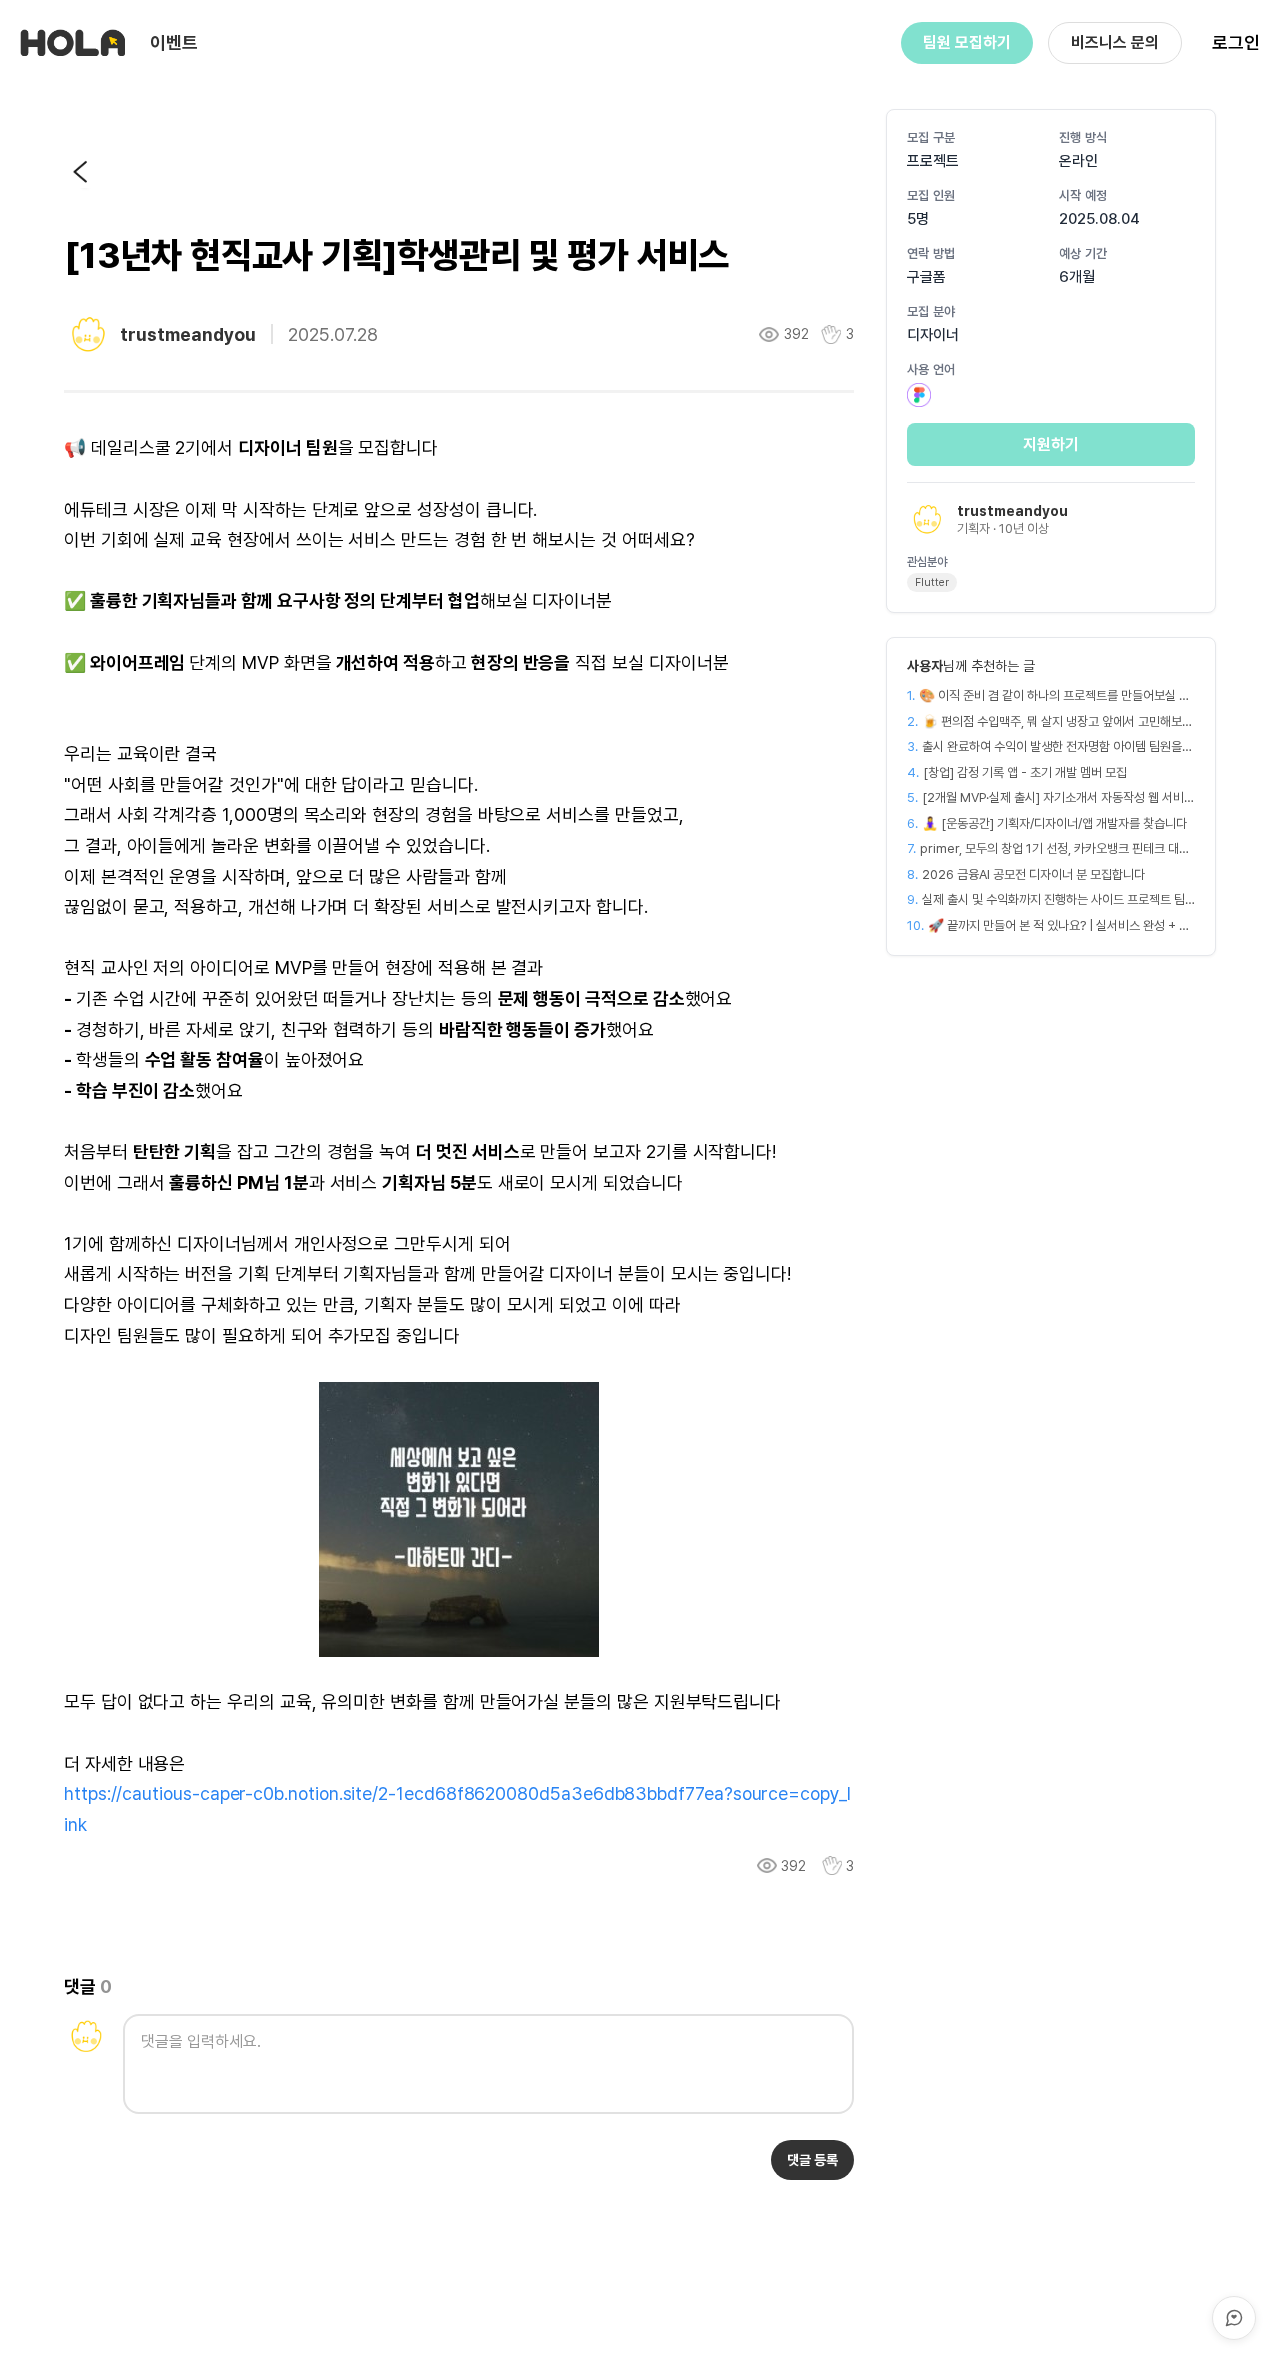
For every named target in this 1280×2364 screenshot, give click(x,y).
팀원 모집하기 (967, 42)
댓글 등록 (812, 2160)
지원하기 (1051, 444)
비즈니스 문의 (1115, 42)
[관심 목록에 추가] (832, 1865)
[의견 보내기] (1234, 2318)
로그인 (1236, 42)
